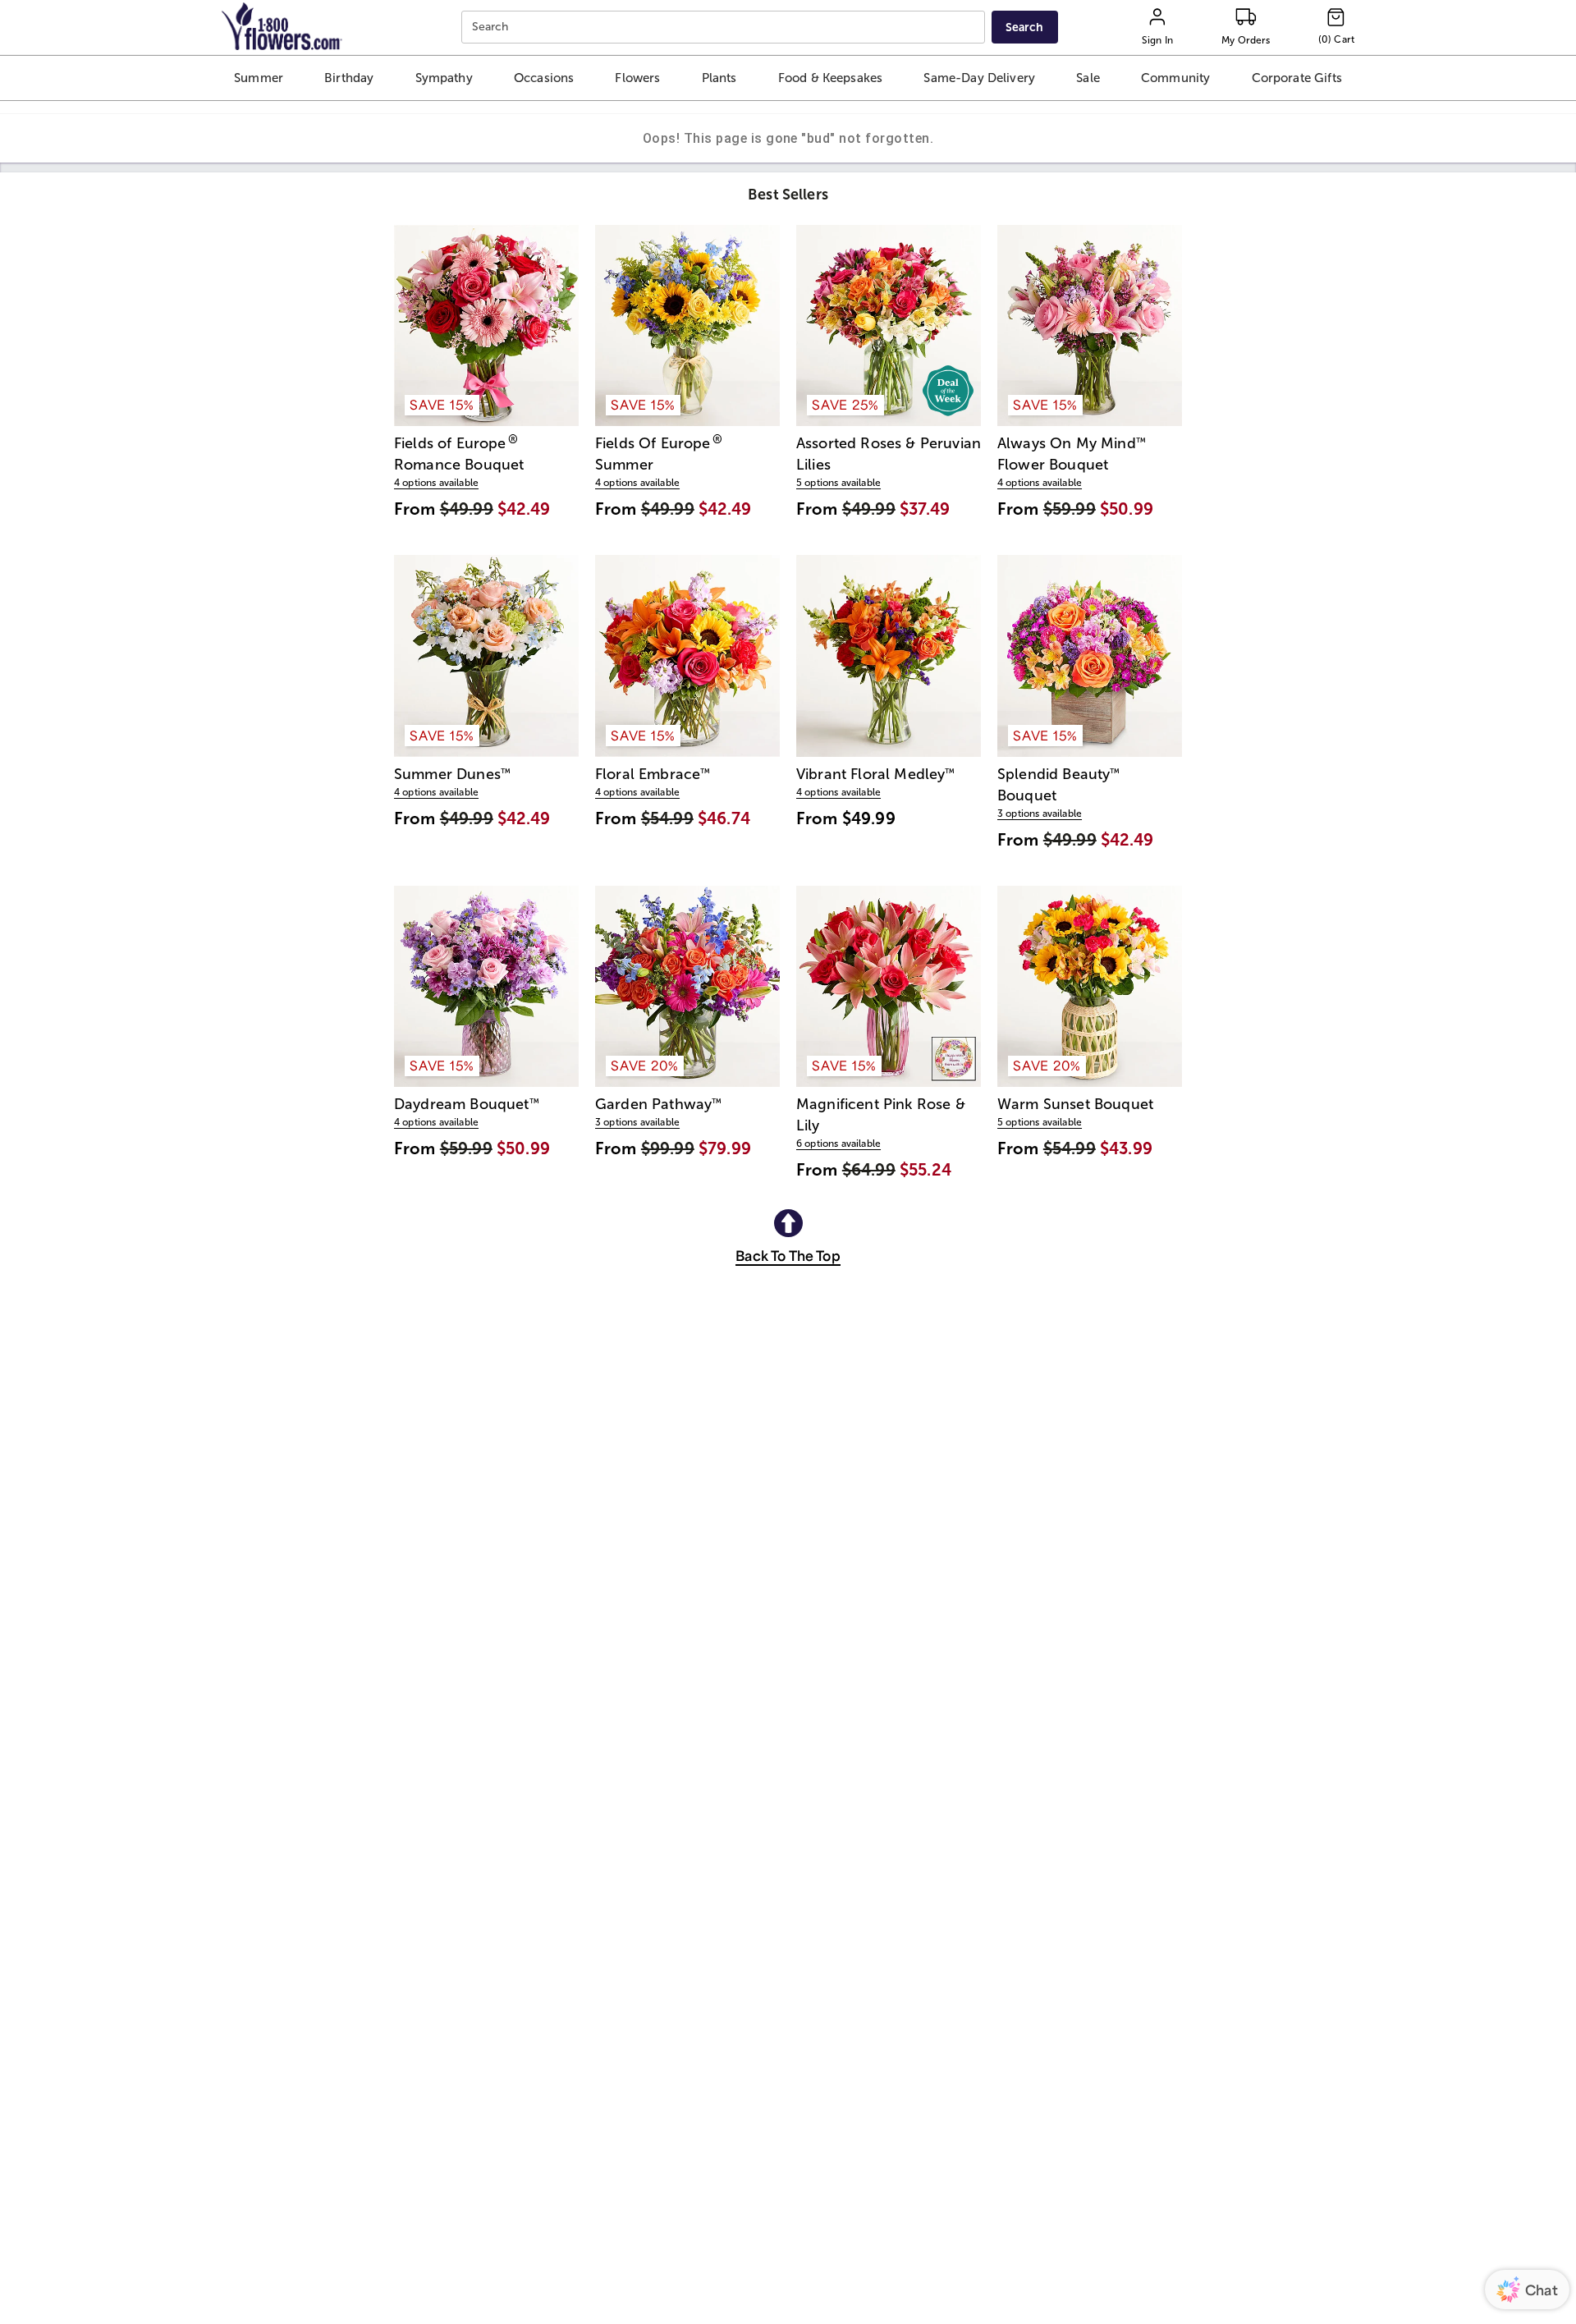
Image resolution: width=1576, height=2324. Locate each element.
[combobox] (725, 28)
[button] (258, 78)
